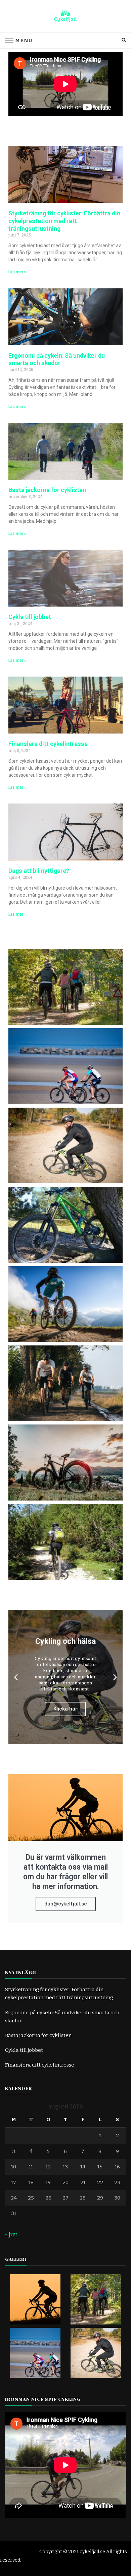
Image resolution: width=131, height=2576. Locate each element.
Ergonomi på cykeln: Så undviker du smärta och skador (57, 359)
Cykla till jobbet (30, 617)
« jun (11, 2235)
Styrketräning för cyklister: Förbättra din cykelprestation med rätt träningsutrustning (64, 221)
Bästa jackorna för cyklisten (47, 490)
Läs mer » (17, 272)
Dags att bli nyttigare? (39, 871)
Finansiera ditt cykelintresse (48, 744)
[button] (16, 1677)
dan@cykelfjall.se (66, 1904)
